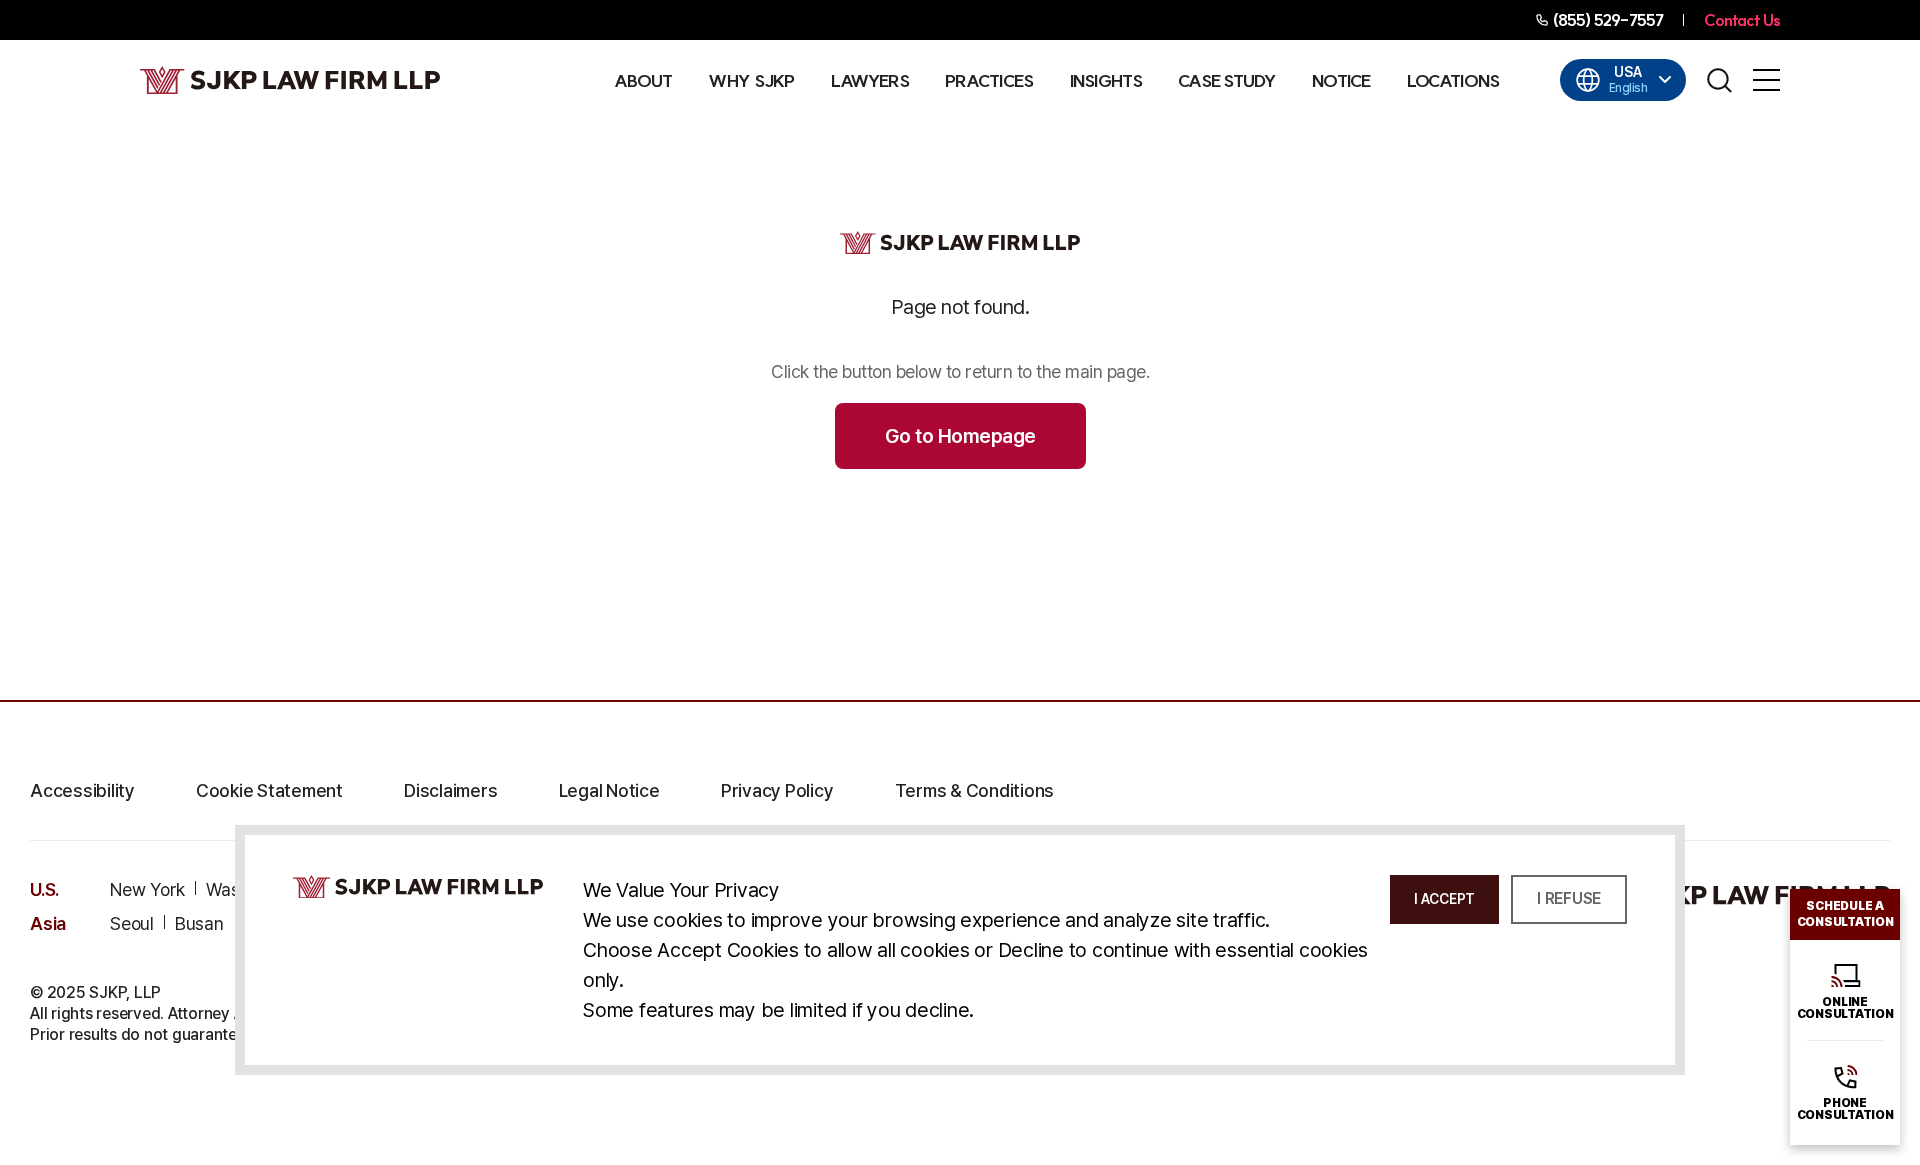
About (643, 80)
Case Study (1227, 80)
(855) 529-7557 (1607, 20)
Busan (199, 924)
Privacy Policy (777, 791)
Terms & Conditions (975, 791)
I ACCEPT (1444, 899)
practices (989, 80)
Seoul (132, 924)
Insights (1106, 80)
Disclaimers (450, 791)
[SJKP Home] (418, 886)
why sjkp (751, 80)
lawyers (870, 80)
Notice (1341, 80)
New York (147, 890)
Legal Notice (609, 791)
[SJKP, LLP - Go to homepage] (1740, 895)
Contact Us (1742, 20)
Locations (1453, 80)
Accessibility (82, 791)
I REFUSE (1569, 898)
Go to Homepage (960, 436)
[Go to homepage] (290, 80)
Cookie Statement (269, 791)
